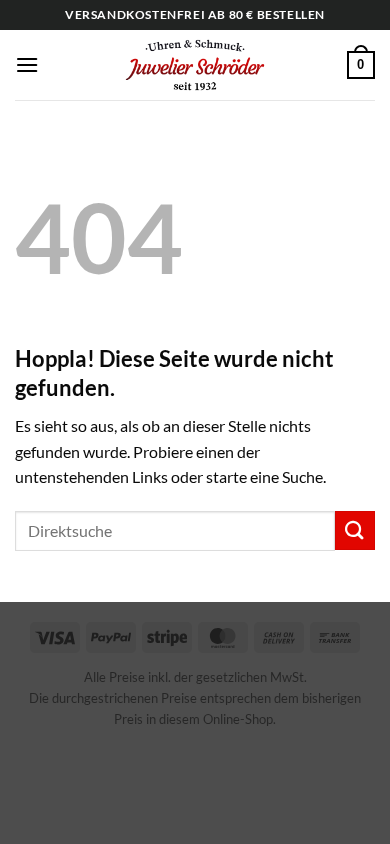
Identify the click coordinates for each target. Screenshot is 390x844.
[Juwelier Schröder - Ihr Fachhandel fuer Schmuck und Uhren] (195, 65)
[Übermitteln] (355, 530)
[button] (27, 64)
